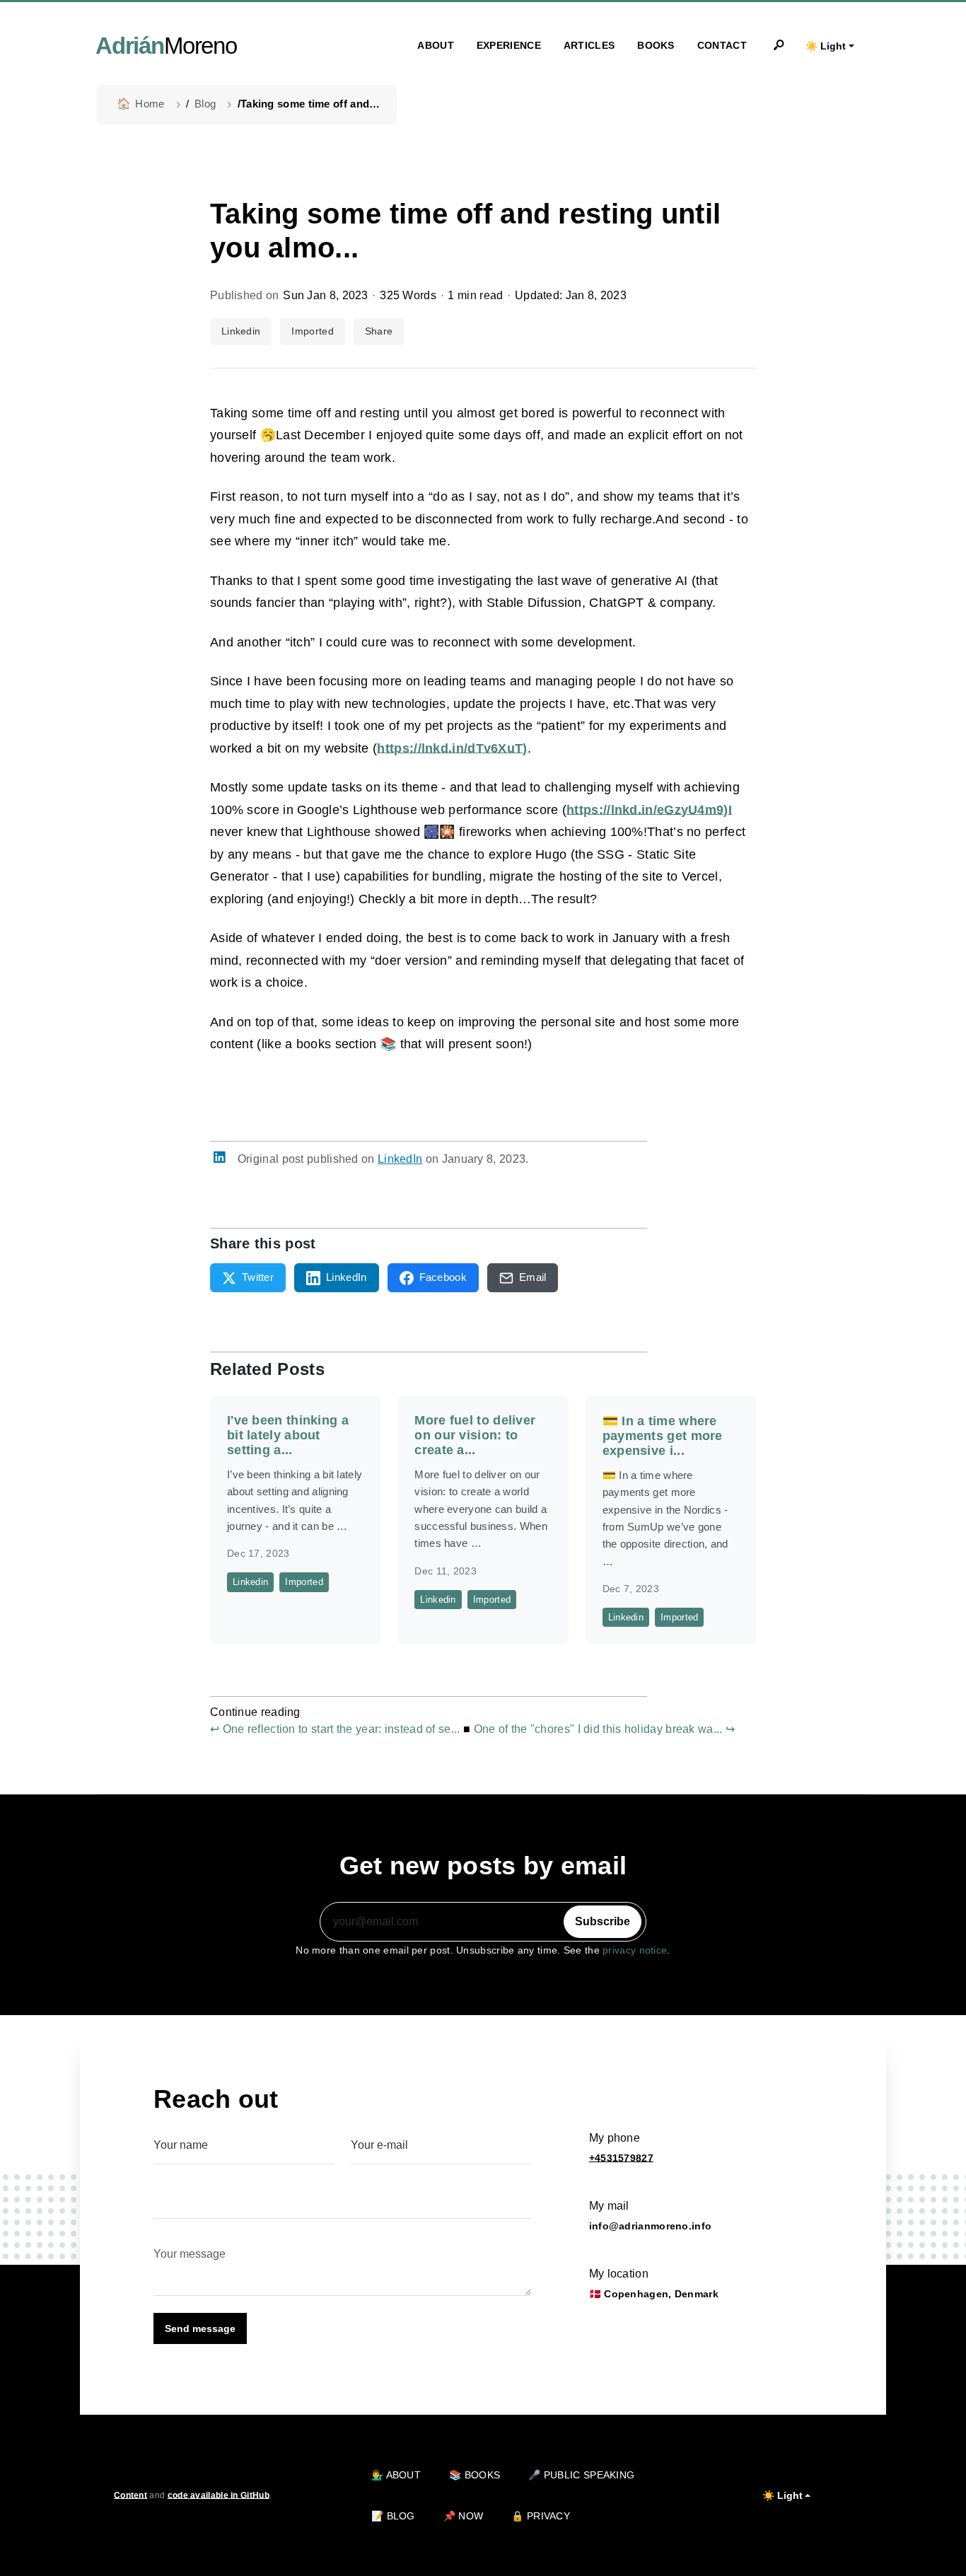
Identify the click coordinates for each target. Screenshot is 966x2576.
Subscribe (603, 1921)
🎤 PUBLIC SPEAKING (581, 2475)
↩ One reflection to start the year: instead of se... (335, 1729)
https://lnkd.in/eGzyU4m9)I (649, 810)
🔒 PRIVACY (541, 2516)
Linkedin (241, 331)
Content (130, 2495)
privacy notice (635, 1950)
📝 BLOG (393, 2516)
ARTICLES (589, 45)
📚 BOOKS (475, 2475)
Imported (312, 331)
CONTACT (722, 45)
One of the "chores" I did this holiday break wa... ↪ (605, 1729)
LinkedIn (400, 1159)
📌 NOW (464, 2516)
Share (379, 331)
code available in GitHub (219, 2495)
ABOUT (436, 45)
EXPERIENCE (509, 45)
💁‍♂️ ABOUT (396, 2475)
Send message (200, 2328)
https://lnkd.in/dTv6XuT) (452, 748)
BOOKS (656, 45)
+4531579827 (621, 2158)
